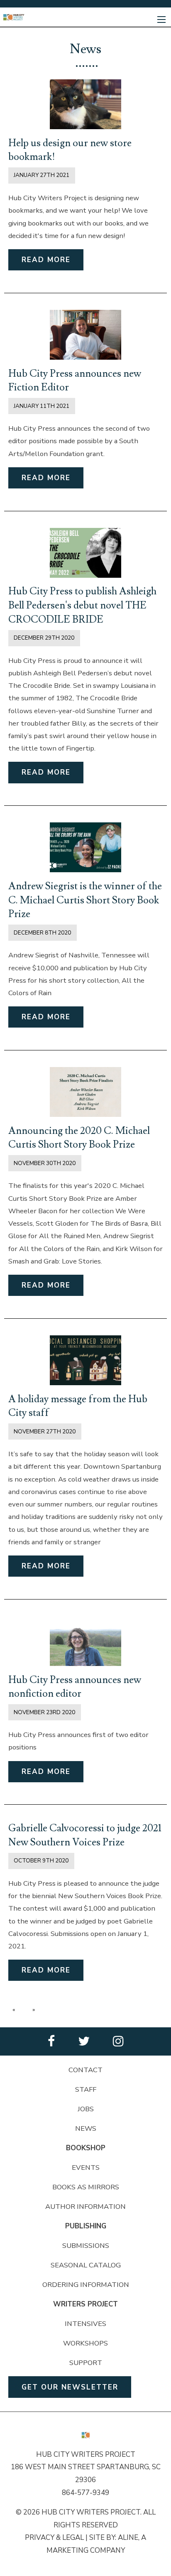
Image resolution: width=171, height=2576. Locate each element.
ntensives (87, 2324)
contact (85, 2070)
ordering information (86, 2285)
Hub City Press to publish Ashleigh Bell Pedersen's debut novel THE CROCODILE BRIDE (82, 605)
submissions (86, 2246)
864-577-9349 (85, 2493)
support (86, 2363)
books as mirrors (86, 2187)
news (86, 2128)
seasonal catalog (86, 2265)
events (86, 2168)
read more (46, 260)
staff (86, 2089)
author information (85, 2207)
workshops (85, 2343)
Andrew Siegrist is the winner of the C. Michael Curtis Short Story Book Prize (85, 900)
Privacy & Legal (54, 2538)
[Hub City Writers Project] (14, 17)
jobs (86, 2109)
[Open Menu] (161, 20)
